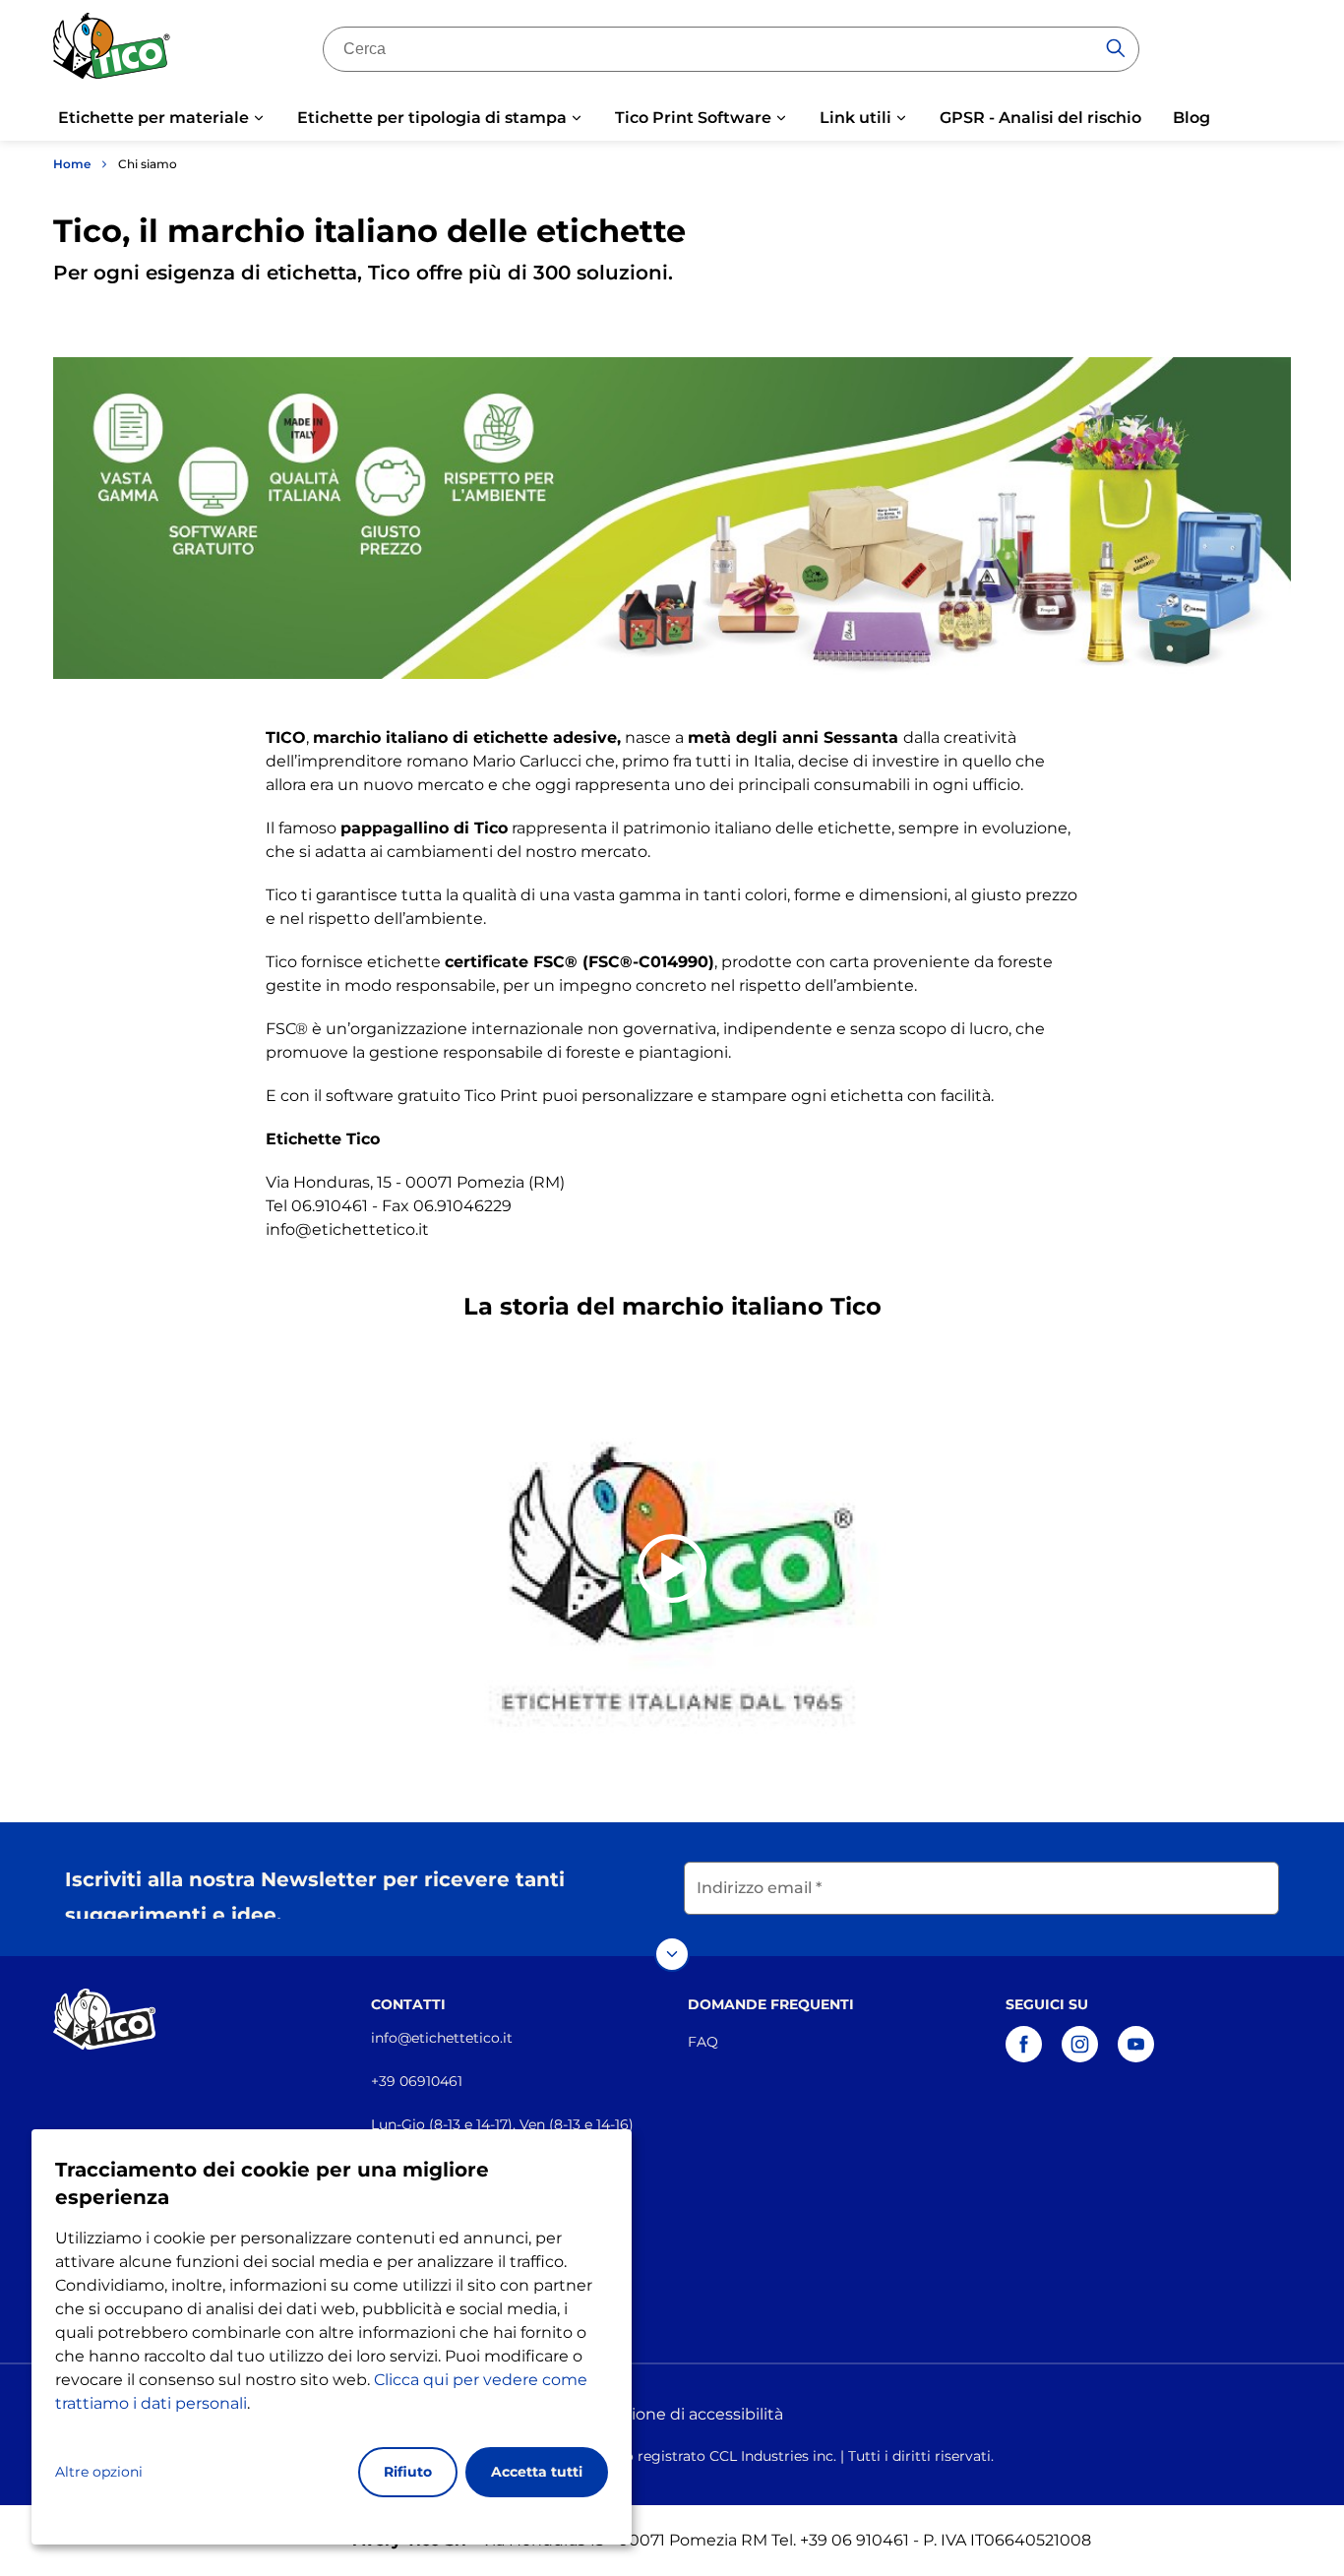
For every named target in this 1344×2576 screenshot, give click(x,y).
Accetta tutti (537, 2472)
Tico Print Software (693, 118)
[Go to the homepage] (112, 53)
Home (72, 164)
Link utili (855, 118)
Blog (1191, 118)
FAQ (703, 2042)
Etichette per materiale (153, 118)
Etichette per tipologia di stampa (432, 118)
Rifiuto (408, 2472)
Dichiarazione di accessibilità (672, 2414)
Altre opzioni (99, 2472)
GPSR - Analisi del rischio (1040, 118)
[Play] (672, 1568)
